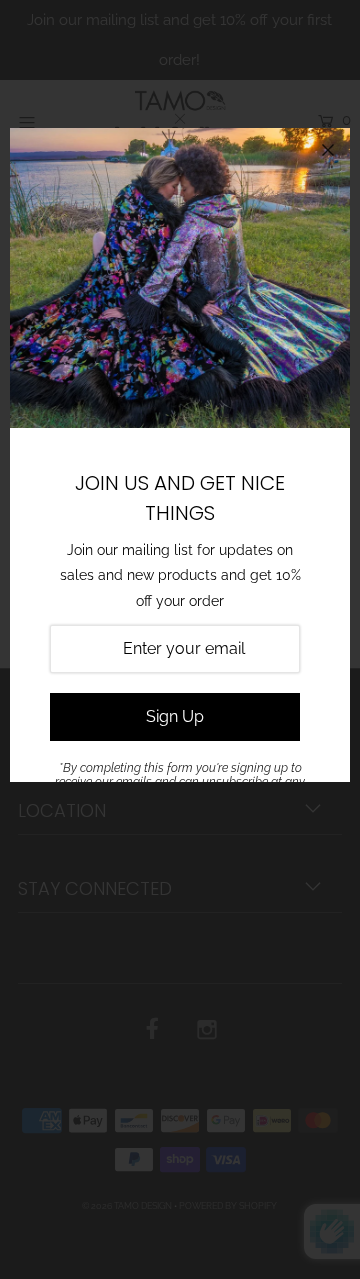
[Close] (328, 150)
